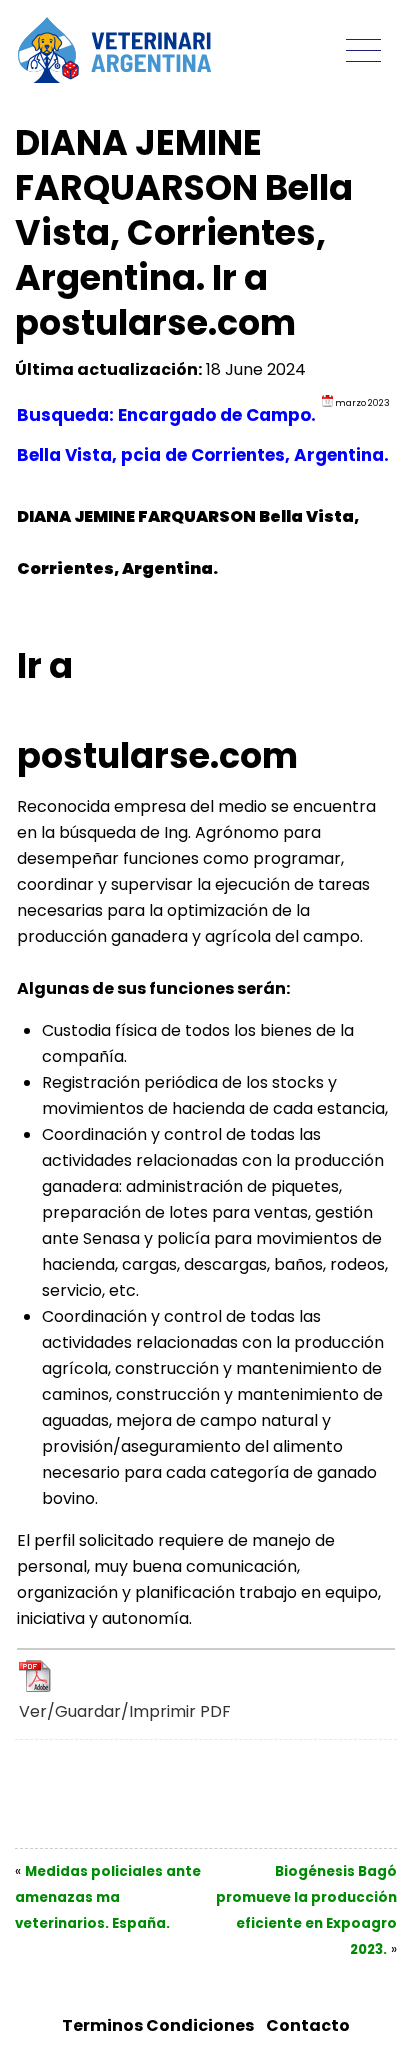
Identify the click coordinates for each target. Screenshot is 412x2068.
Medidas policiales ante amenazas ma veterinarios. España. (108, 1897)
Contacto (308, 2025)
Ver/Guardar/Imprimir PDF (125, 1711)
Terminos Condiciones (158, 2025)
